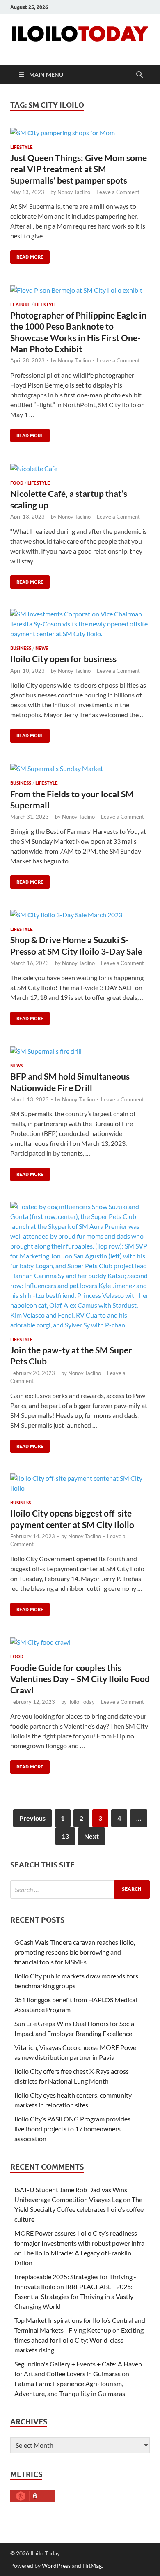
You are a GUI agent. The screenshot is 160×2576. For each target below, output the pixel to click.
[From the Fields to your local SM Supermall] (80, 769)
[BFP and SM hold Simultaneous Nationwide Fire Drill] (80, 1051)
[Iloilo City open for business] (80, 624)
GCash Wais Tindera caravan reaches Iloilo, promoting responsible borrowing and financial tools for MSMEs (75, 1952)
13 (65, 1836)
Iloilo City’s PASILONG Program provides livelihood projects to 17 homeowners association (72, 2129)
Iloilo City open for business (63, 659)
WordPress (56, 2566)
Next (91, 1836)
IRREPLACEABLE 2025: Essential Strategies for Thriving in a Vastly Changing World (74, 2296)
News (42, 648)
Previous (32, 1818)
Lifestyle (22, 147)
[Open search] (139, 75)
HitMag (92, 2566)
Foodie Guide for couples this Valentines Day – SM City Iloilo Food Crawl (80, 1679)
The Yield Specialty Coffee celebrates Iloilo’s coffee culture (79, 2209)
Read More (27, 255)
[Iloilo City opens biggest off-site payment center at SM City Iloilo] (80, 1483)
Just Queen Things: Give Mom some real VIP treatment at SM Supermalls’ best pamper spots (79, 169)
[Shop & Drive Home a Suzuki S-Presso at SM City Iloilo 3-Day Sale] (80, 914)
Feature (20, 305)
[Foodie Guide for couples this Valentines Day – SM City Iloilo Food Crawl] (80, 1642)
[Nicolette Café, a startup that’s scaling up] (80, 468)
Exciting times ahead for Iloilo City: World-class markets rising (79, 2340)
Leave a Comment (118, 192)
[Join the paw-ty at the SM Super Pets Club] (80, 1266)
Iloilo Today (81, 1702)
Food (17, 483)
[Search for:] (80, 1889)
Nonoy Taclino (74, 192)
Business (21, 648)
